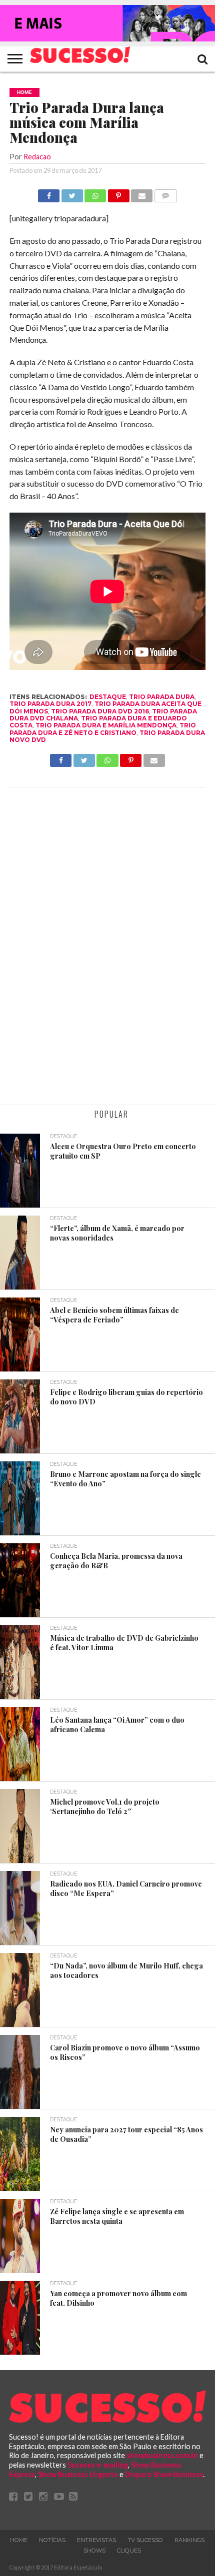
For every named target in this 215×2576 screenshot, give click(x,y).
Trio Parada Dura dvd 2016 (100, 711)
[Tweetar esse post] (72, 193)
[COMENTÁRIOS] (165, 193)
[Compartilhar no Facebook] (49, 193)
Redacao (37, 157)
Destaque (108, 697)
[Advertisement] (107, 947)
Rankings (189, 2540)
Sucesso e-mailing (98, 2465)
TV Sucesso (145, 2540)
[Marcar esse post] (118, 193)
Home (19, 2540)
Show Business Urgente (78, 2474)
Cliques (129, 2551)
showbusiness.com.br (162, 2455)
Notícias (52, 2540)
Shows (94, 2551)
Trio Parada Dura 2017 (50, 704)
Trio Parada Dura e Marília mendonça (106, 725)
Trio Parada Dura (162, 697)
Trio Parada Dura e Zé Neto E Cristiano (103, 729)
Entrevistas (96, 2540)
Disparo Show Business (164, 2474)
